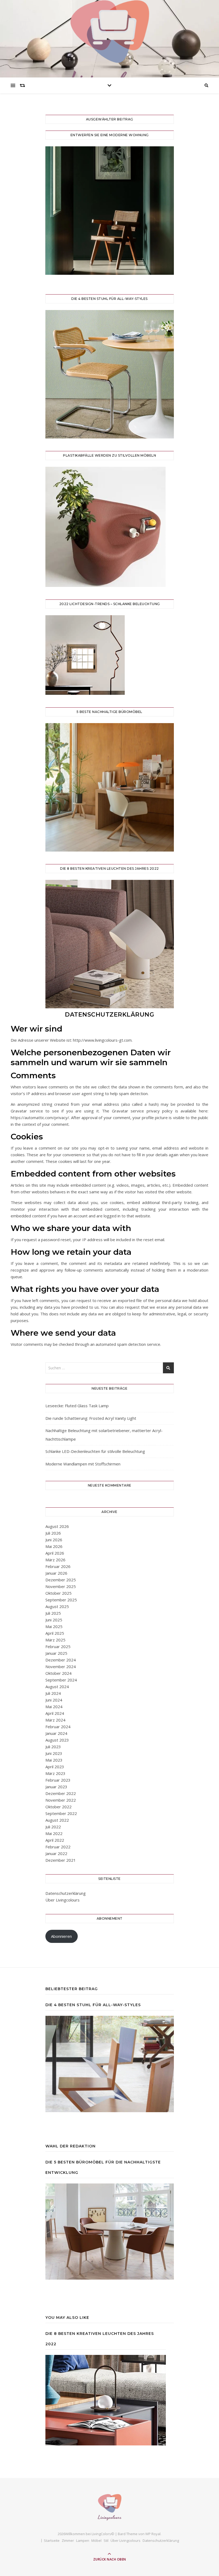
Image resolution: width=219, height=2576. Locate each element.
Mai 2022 (54, 1833)
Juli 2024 (53, 1693)
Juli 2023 (53, 1747)
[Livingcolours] (109, 45)
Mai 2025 (54, 1626)
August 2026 (57, 1526)
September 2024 (61, 1680)
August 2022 (57, 1820)
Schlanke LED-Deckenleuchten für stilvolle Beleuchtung (95, 1451)
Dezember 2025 (61, 1580)
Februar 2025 (58, 1646)
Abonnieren (61, 1936)
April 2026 (55, 1553)
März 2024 (55, 1720)
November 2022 (61, 1800)
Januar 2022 (56, 1853)
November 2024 (61, 1667)
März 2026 (55, 1560)
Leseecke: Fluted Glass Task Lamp (77, 1406)
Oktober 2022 (58, 1807)
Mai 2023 (54, 1760)
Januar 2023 (56, 1787)
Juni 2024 (54, 1700)
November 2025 (61, 1586)
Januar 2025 (56, 1653)
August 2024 (57, 1687)
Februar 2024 (58, 1727)
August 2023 (57, 1740)
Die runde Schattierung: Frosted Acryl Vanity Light (91, 1418)
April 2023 (55, 1767)
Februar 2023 (58, 1780)
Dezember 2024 (61, 1660)
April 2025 (55, 1633)
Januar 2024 (56, 1733)
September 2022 (61, 1813)
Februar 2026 (58, 1566)
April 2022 (55, 1840)
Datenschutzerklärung (66, 1893)
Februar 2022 (58, 1847)
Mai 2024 (54, 1707)
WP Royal (153, 2534)
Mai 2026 (54, 1546)
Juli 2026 (53, 1533)
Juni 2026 (54, 1540)
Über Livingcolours (62, 1900)
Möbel (96, 2540)
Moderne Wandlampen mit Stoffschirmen (83, 1464)
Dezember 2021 (61, 1860)
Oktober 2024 (58, 1673)
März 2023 (55, 1773)
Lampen (83, 2540)
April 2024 (55, 1713)
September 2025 (61, 1600)
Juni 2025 (54, 1620)
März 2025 (55, 1640)
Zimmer (68, 2540)
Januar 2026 (56, 1573)
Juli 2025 (53, 1613)
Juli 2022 (53, 1827)
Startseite (52, 2540)
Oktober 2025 (58, 1593)
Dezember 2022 (61, 1793)
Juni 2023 (54, 1753)
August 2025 (57, 1606)
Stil (106, 2540)
